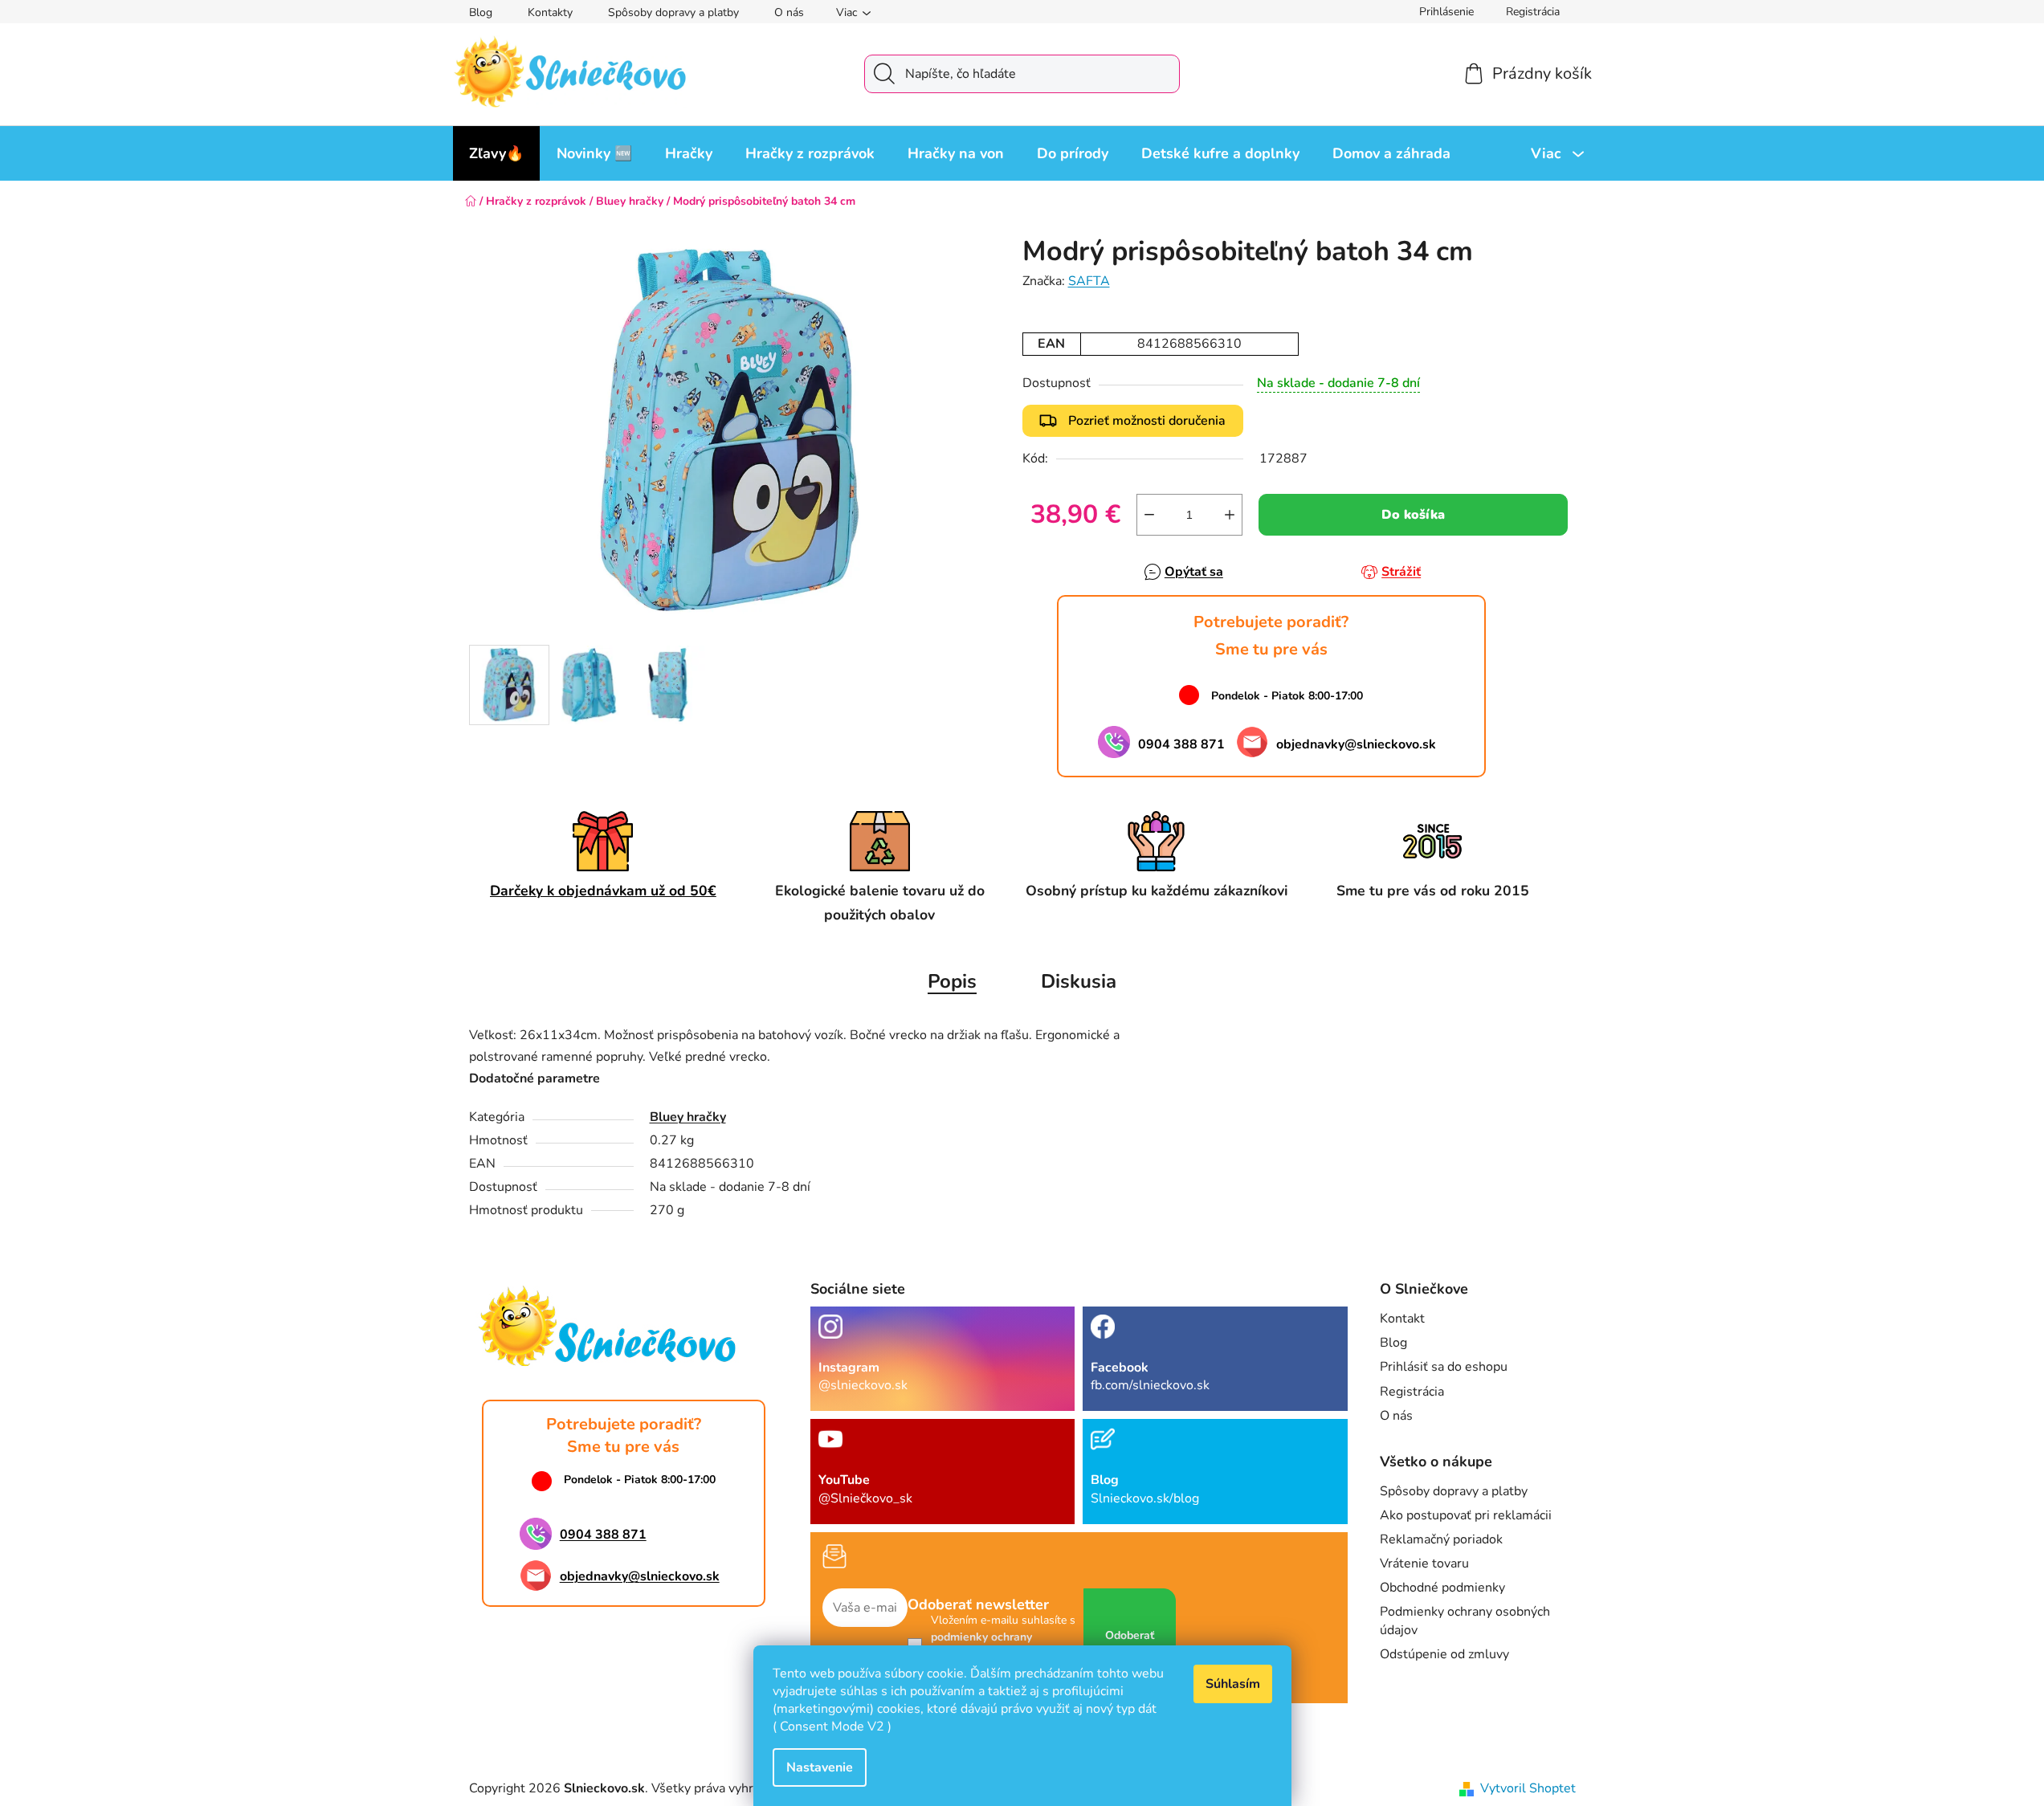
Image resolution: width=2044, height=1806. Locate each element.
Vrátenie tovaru (1424, 1563)
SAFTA (1089, 281)
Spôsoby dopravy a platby (673, 12)
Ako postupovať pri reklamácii (1466, 1515)
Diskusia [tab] (1079, 981)
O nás (789, 12)
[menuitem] (496, 153)
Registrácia (1533, 12)
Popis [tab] (952, 981)
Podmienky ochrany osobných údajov (1465, 1621)
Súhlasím (1233, 1684)
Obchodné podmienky (1442, 1588)
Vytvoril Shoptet (1528, 1788)
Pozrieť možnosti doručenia (1147, 421)
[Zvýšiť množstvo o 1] (1230, 515)
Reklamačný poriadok (1441, 1539)
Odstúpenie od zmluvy (1444, 1654)
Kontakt (1402, 1319)
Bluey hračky (688, 1117)
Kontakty (550, 12)
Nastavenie (820, 1767)
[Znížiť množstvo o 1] (1149, 515)
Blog (481, 12)
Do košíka (1413, 515)
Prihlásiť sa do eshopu (1444, 1367)
